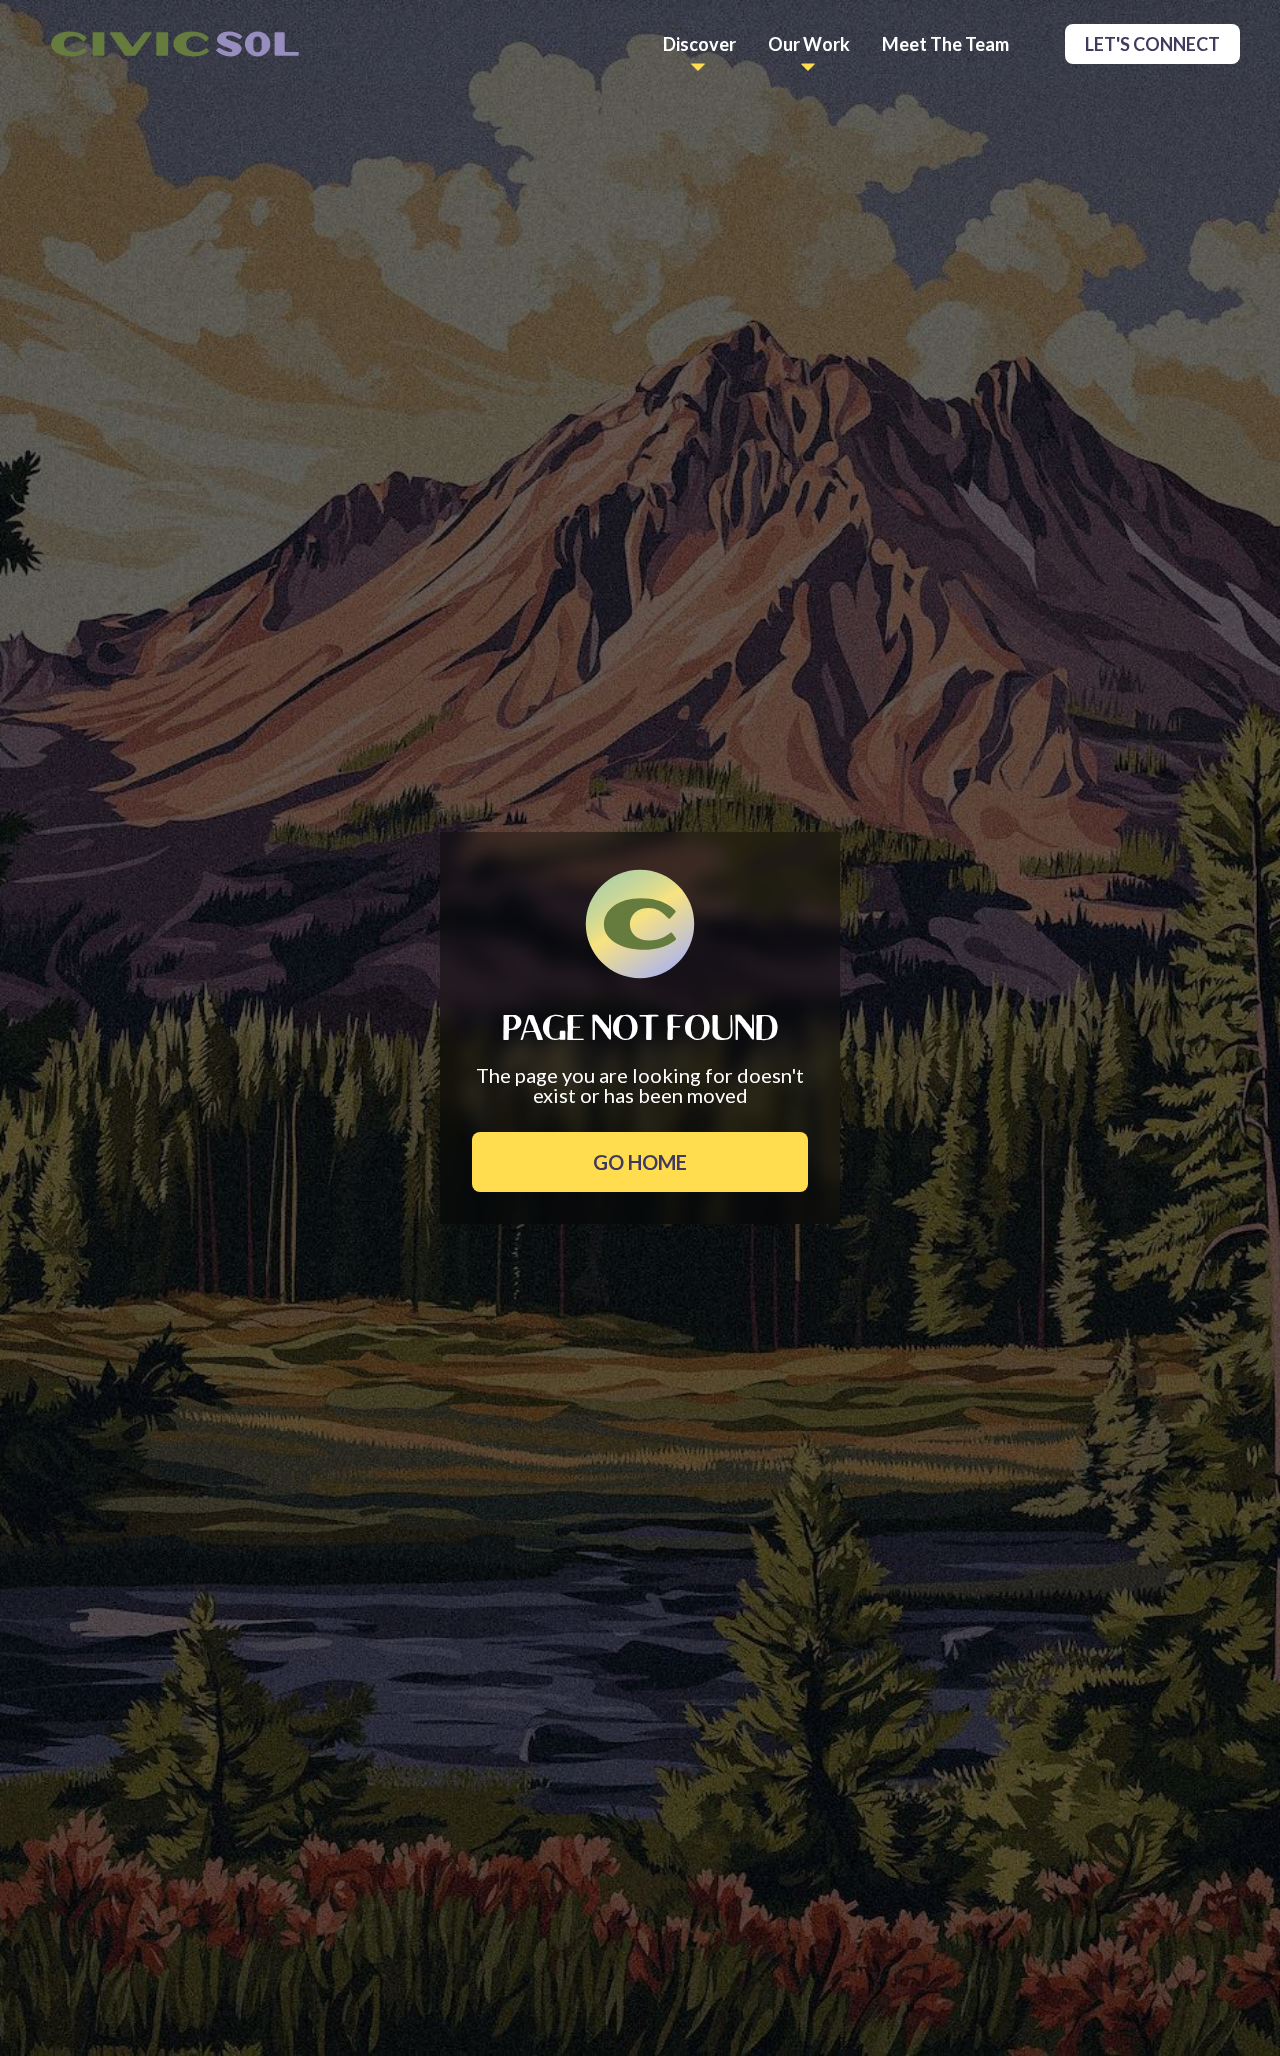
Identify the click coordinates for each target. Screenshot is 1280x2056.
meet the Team (945, 44)
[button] (699, 44)
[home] (175, 44)
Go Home (640, 1162)
